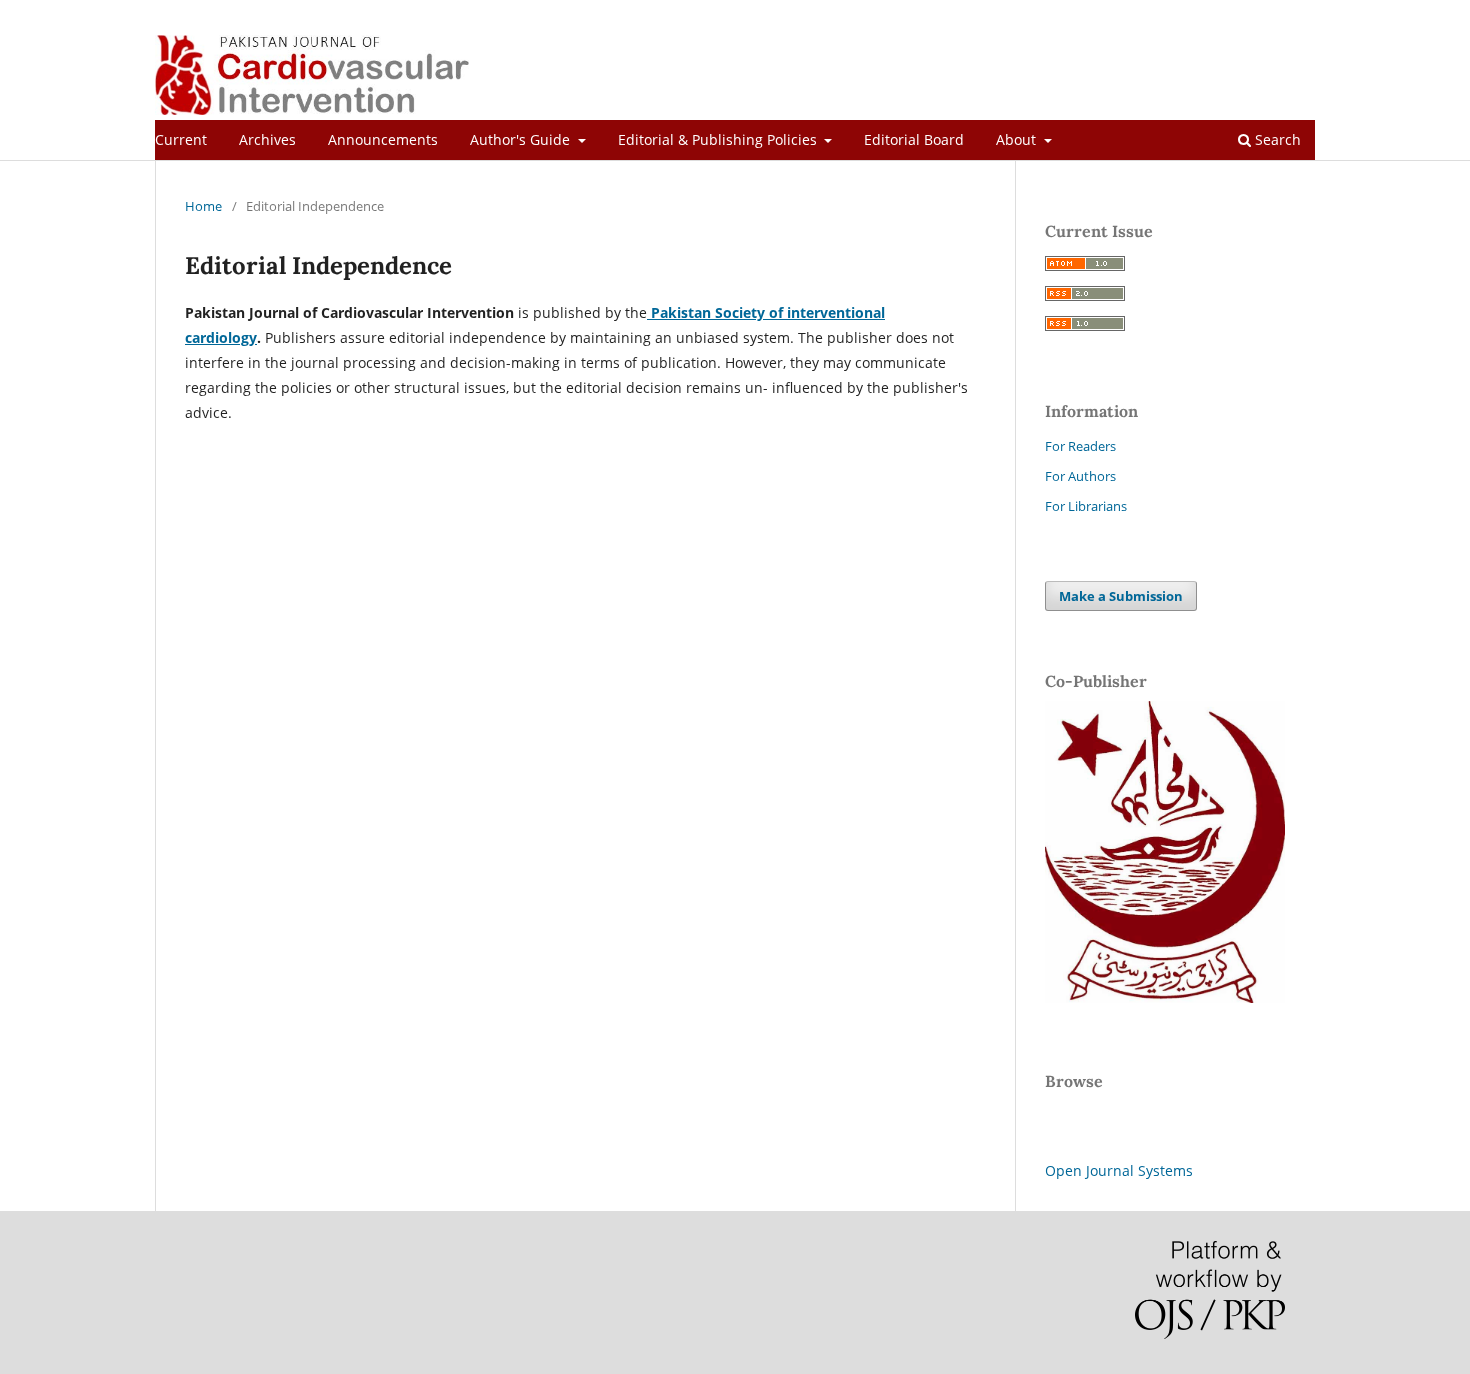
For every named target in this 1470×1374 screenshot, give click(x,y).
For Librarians (1086, 506)
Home (203, 206)
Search (1276, 139)
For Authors (1080, 476)
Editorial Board (914, 139)
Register (1235, 15)
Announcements (383, 139)
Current (181, 139)
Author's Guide (522, 139)
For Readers (1080, 446)
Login (1298, 15)
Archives (267, 139)
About (1018, 139)
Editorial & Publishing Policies (719, 139)
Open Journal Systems (1119, 1170)
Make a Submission (1121, 596)
